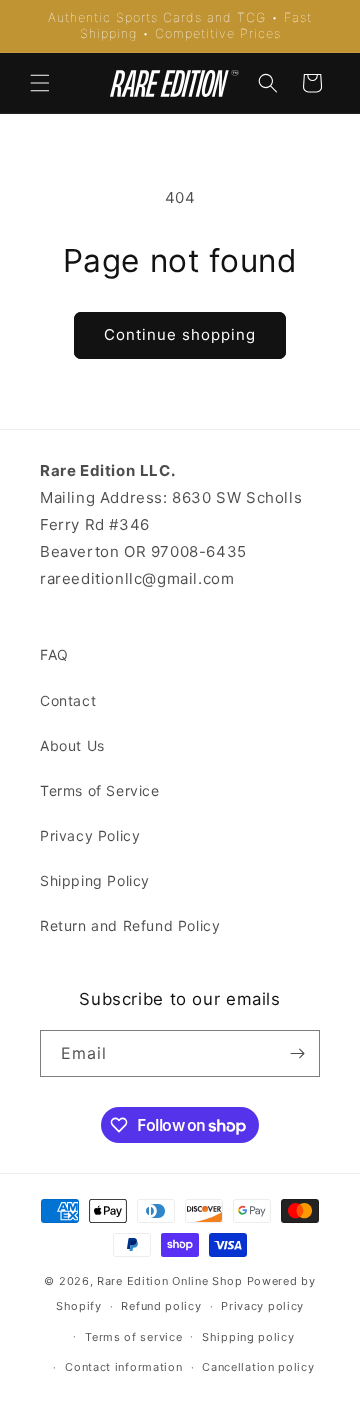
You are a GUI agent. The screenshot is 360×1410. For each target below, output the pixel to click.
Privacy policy (262, 1306)
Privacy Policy (90, 835)
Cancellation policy (258, 1367)
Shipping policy (248, 1337)
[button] (40, 83)
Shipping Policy (95, 880)
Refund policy (161, 1306)
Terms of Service (100, 790)
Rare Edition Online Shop (170, 1281)
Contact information (123, 1367)
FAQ (54, 654)
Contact (68, 700)
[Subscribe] (297, 1053)
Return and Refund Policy (130, 925)
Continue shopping (180, 334)
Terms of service (133, 1337)
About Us (72, 745)
